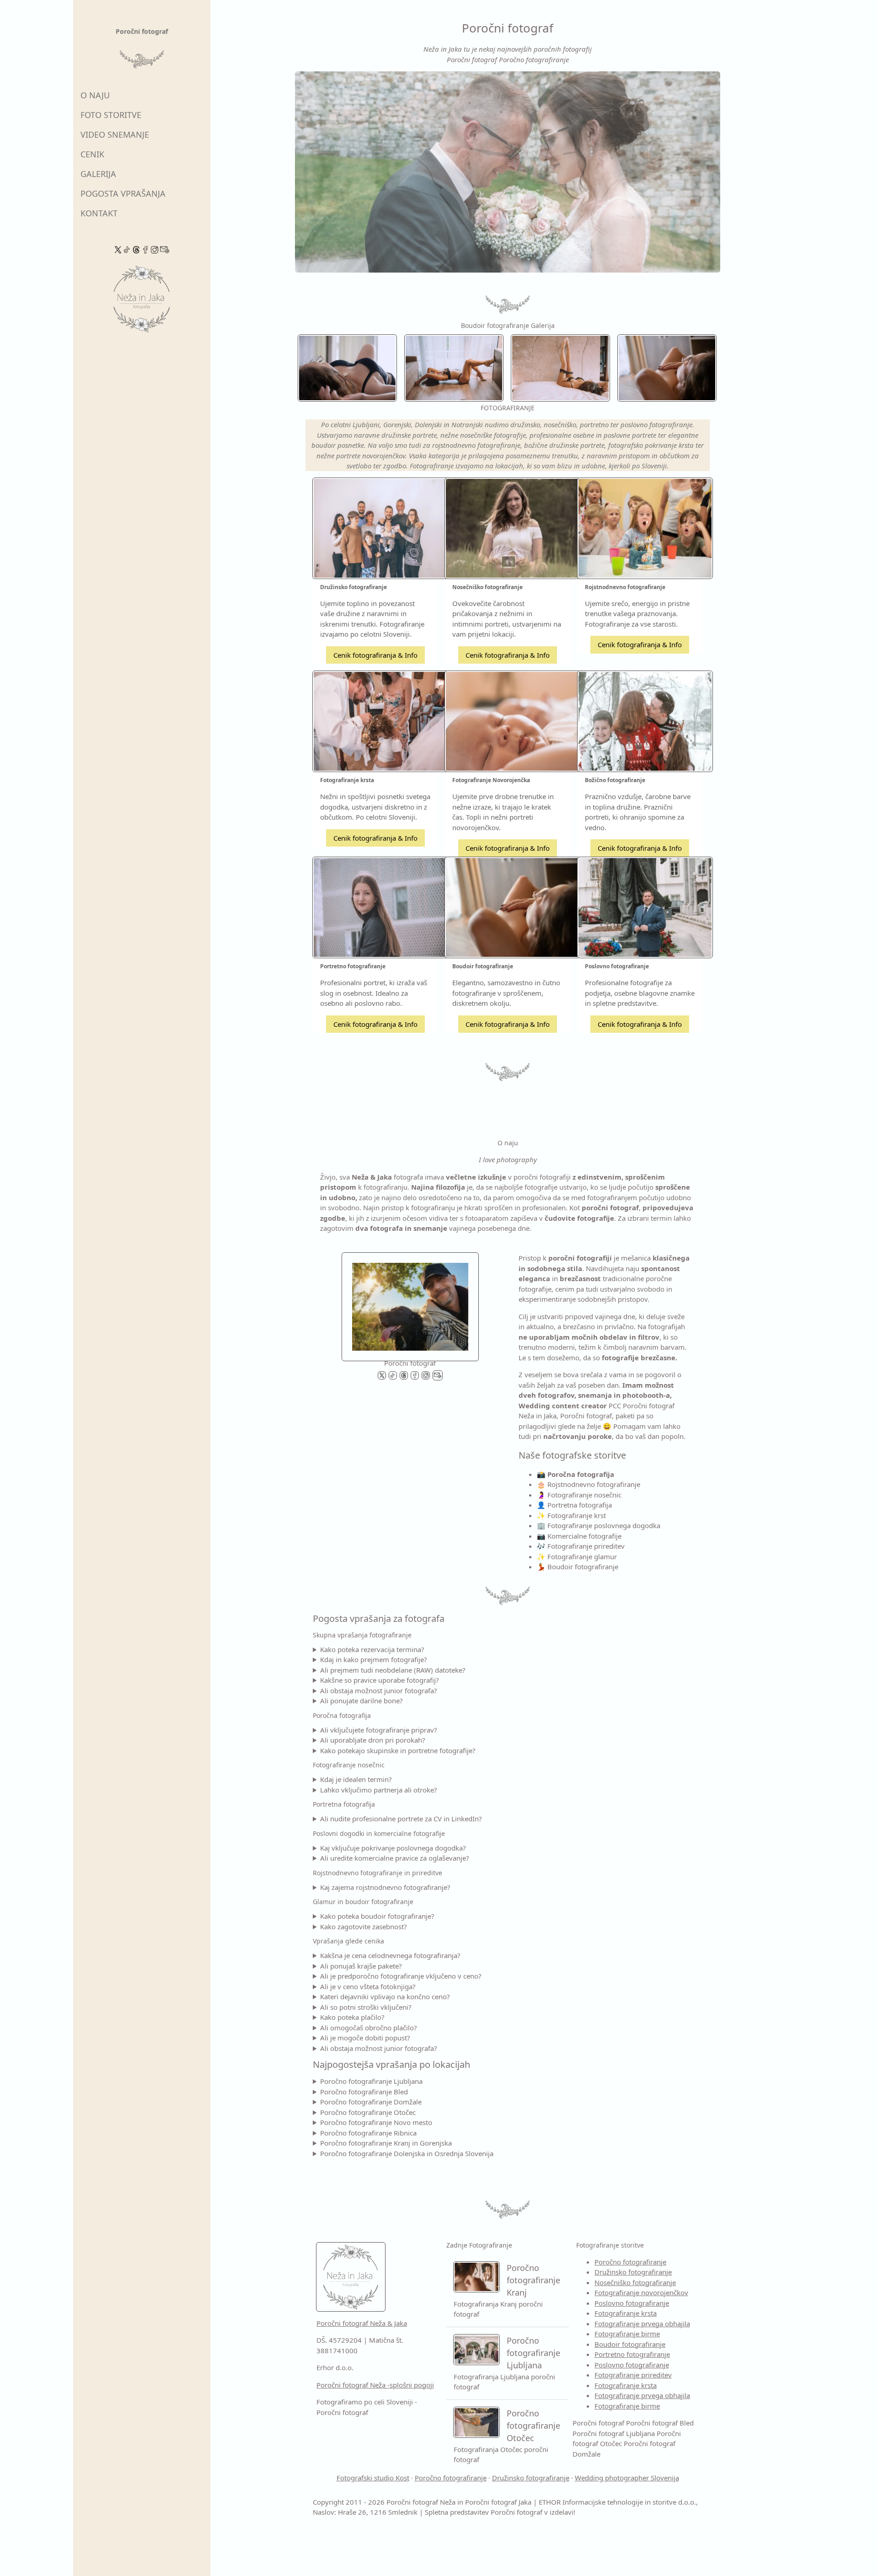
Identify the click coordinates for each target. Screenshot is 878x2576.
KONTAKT (99, 213)
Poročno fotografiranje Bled (364, 2092)
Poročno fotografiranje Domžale (371, 2102)
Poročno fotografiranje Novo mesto (376, 2122)
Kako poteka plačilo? (352, 2017)
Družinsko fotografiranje (633, 2272)
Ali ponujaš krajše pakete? (361, 1966)
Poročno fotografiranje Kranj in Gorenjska (386, 2143)
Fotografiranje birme (627, 2334)
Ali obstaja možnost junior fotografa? (379, 1690)
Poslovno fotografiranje (632, 2303)
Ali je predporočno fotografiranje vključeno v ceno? (401, 1976)
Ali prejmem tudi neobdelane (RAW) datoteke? (393, 1670)
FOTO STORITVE (111, 115)
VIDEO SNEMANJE (115, 134)
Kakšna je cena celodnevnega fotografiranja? (390, 1955)
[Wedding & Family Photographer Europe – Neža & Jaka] (508, 172)
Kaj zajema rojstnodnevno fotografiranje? (385, 1887)
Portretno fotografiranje (632, 2354)
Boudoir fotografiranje (630, 2344)
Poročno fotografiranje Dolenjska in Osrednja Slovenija (407, 2153)
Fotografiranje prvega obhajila (642, 2324)
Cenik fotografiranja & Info (375, 655)
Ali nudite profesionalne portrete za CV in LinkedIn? (401, 1819)
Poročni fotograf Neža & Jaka (362, 2323)
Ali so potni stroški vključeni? (366, 2007)
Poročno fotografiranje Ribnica (368, 2133)
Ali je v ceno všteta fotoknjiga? (368, 1986)
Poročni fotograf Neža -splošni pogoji (375, 2385)
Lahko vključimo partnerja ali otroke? (379, 1790)
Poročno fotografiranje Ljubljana (371, 2081)
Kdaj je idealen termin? (356, 1779)
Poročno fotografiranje (630, 2262)
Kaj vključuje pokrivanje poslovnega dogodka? (393, 1848)
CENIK (92, 154)
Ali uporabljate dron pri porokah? (373, 1740)
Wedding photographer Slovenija (627, 2478)
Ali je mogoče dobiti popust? (365, 2038)
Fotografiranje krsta (626, 2313)
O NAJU (95, 95)
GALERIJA (98, 174)
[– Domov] (142, 302)
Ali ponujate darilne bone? (361, 1701)
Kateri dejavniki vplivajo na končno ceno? (385, 1996)
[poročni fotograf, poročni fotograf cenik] (410, 1304)
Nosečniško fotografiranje (635, 2282)
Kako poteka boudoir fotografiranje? (377, 1916)
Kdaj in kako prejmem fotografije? (374, 1659)
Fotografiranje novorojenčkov (641, 2292)
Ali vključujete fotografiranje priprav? (379, 1730)
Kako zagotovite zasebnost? (364, 1927)
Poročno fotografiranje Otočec (368, 2112)
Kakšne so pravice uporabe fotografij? (380, 1680)
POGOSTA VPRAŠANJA (123, 193)
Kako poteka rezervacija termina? (372, 1649)
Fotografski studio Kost (373, 2478)
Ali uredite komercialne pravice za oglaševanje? (395, 1858)
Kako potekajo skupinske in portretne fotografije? (398, 1750)
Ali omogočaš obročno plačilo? (369, 2028)
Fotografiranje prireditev (633, 2375)
